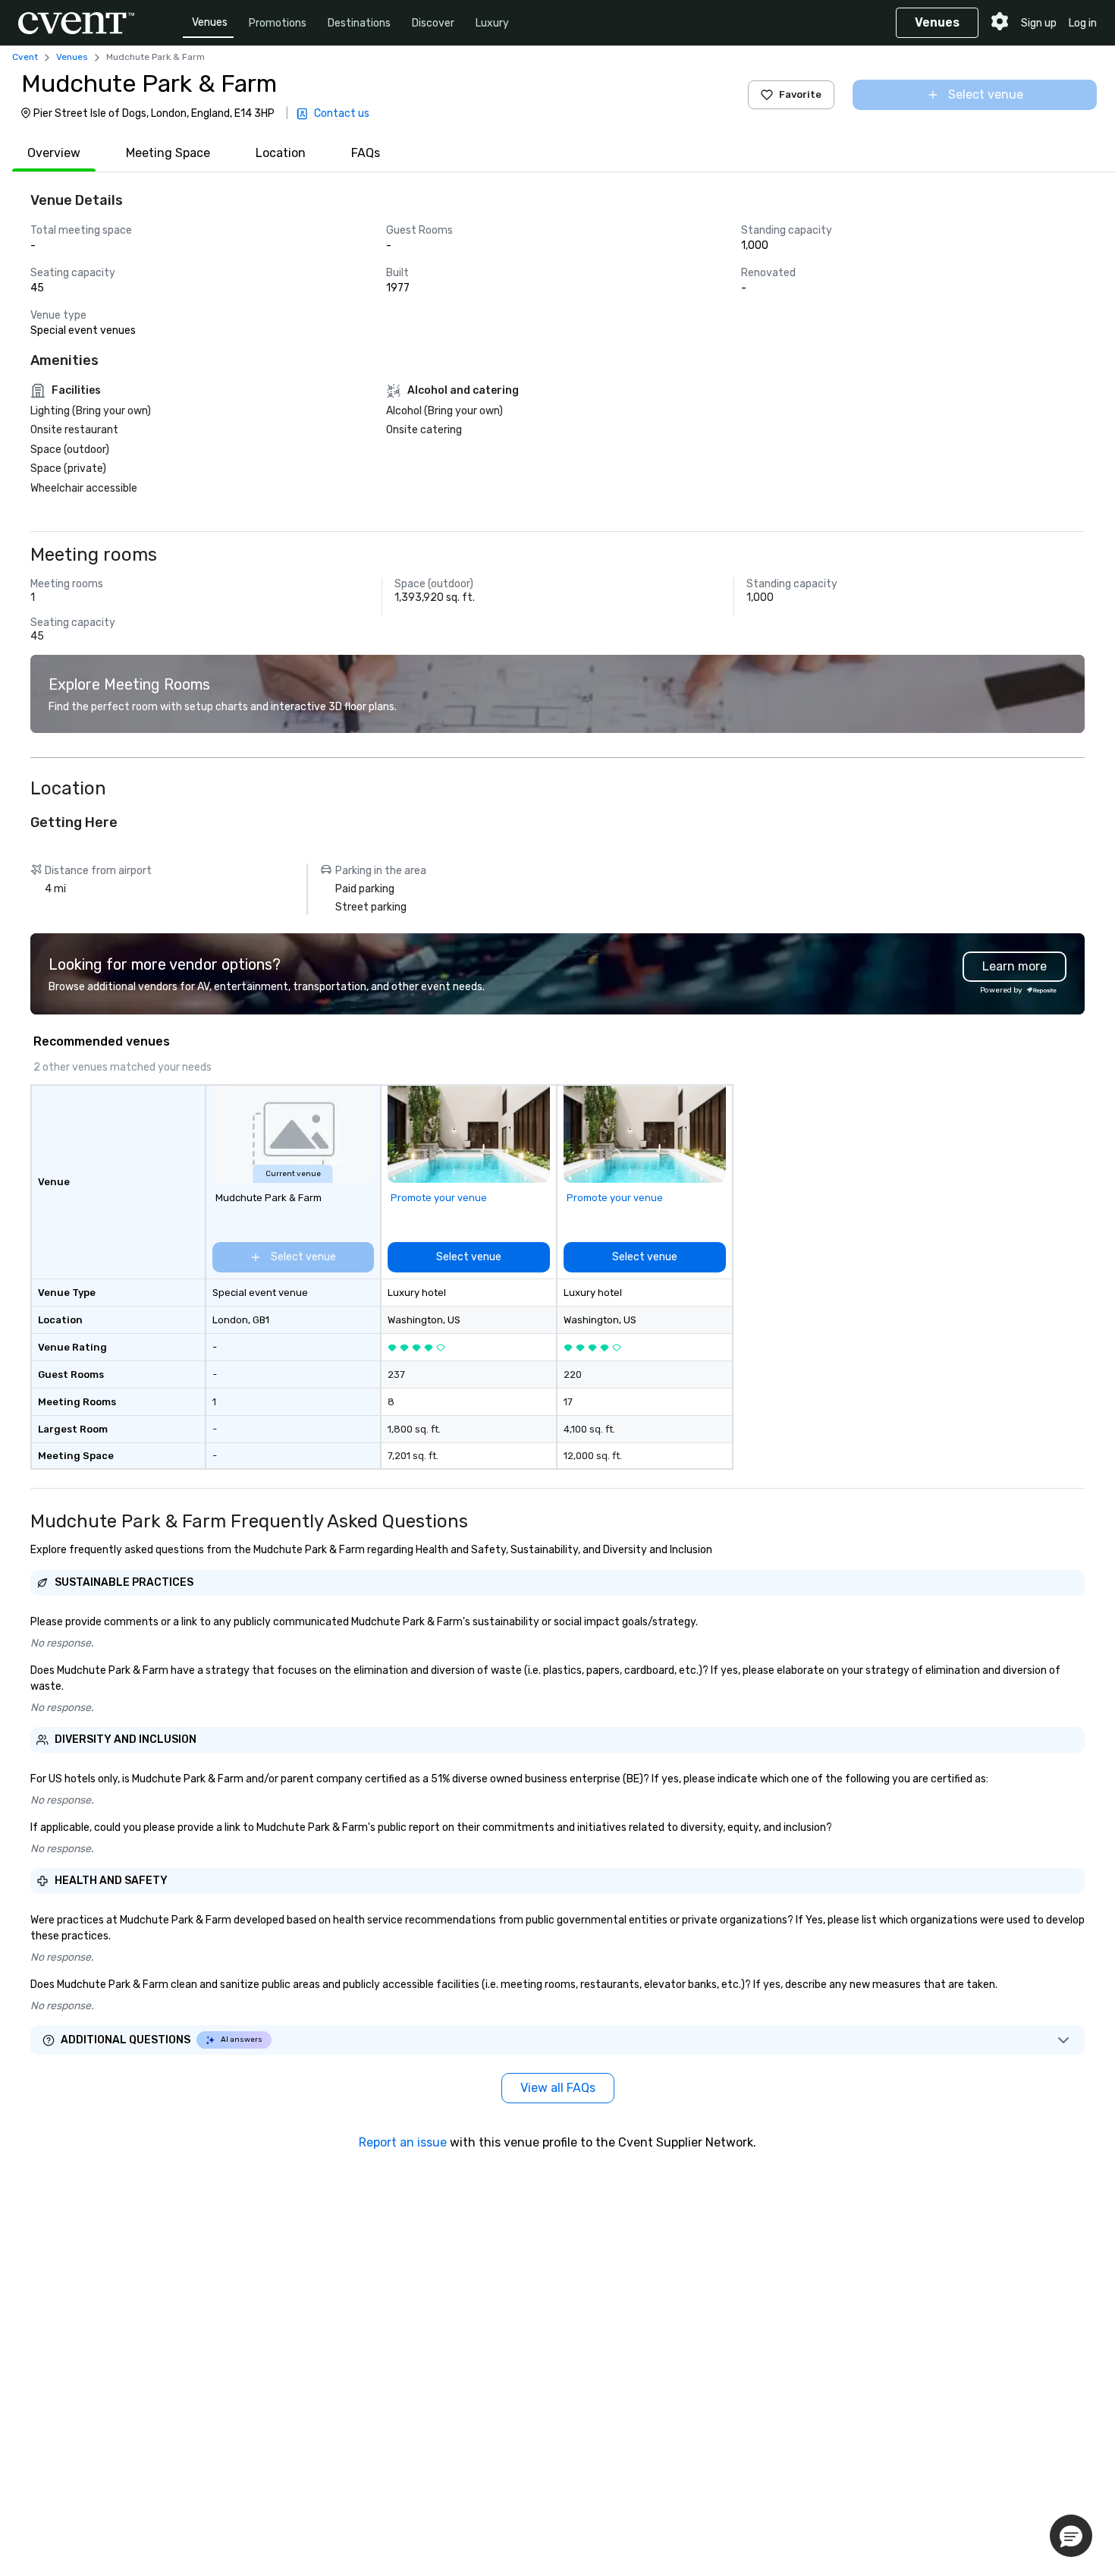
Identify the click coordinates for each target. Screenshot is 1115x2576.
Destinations (359, 23)
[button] (1071, 2536)
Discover (433, 23)
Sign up (1039, 23)
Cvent (25, 57)
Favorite (800, 94)
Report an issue (403, 2142)
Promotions (278, 23)
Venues (210, 22)
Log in (1083, 23)
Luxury (492, 23)
